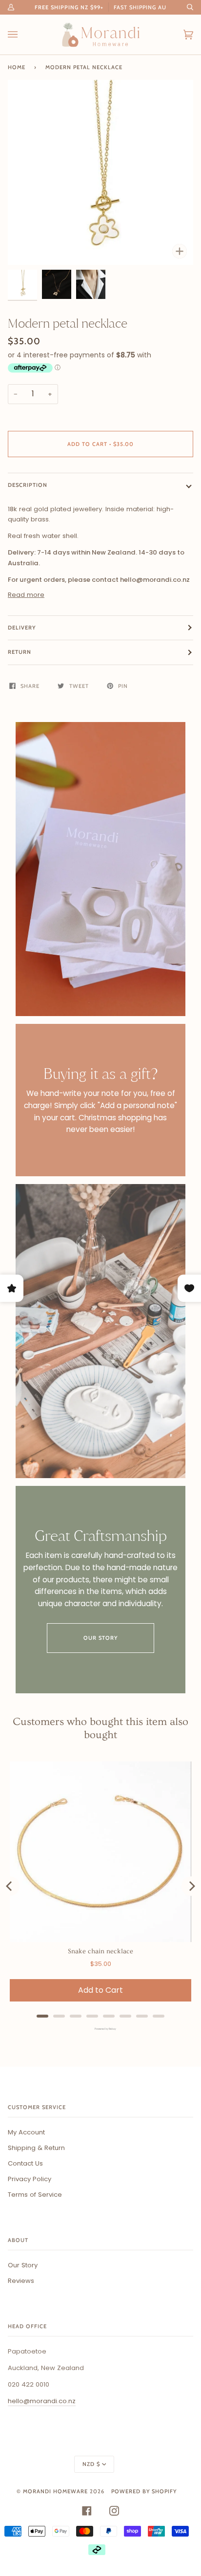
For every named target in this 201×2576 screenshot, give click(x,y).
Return (20, 652)
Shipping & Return (36, 2148)
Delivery (22, 628)
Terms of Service (35, 2195)
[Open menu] (22, 35)
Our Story (101, 1638)
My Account (26, 2132)
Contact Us (25, 2163)
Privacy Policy (30, 2179)
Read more (26, 595)
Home (17, 67)
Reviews (21, 2281)
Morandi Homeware (55, 2491)
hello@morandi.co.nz (42, 2401)
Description (28, 485)
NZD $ (91, 2464)
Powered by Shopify (144, 2491)
